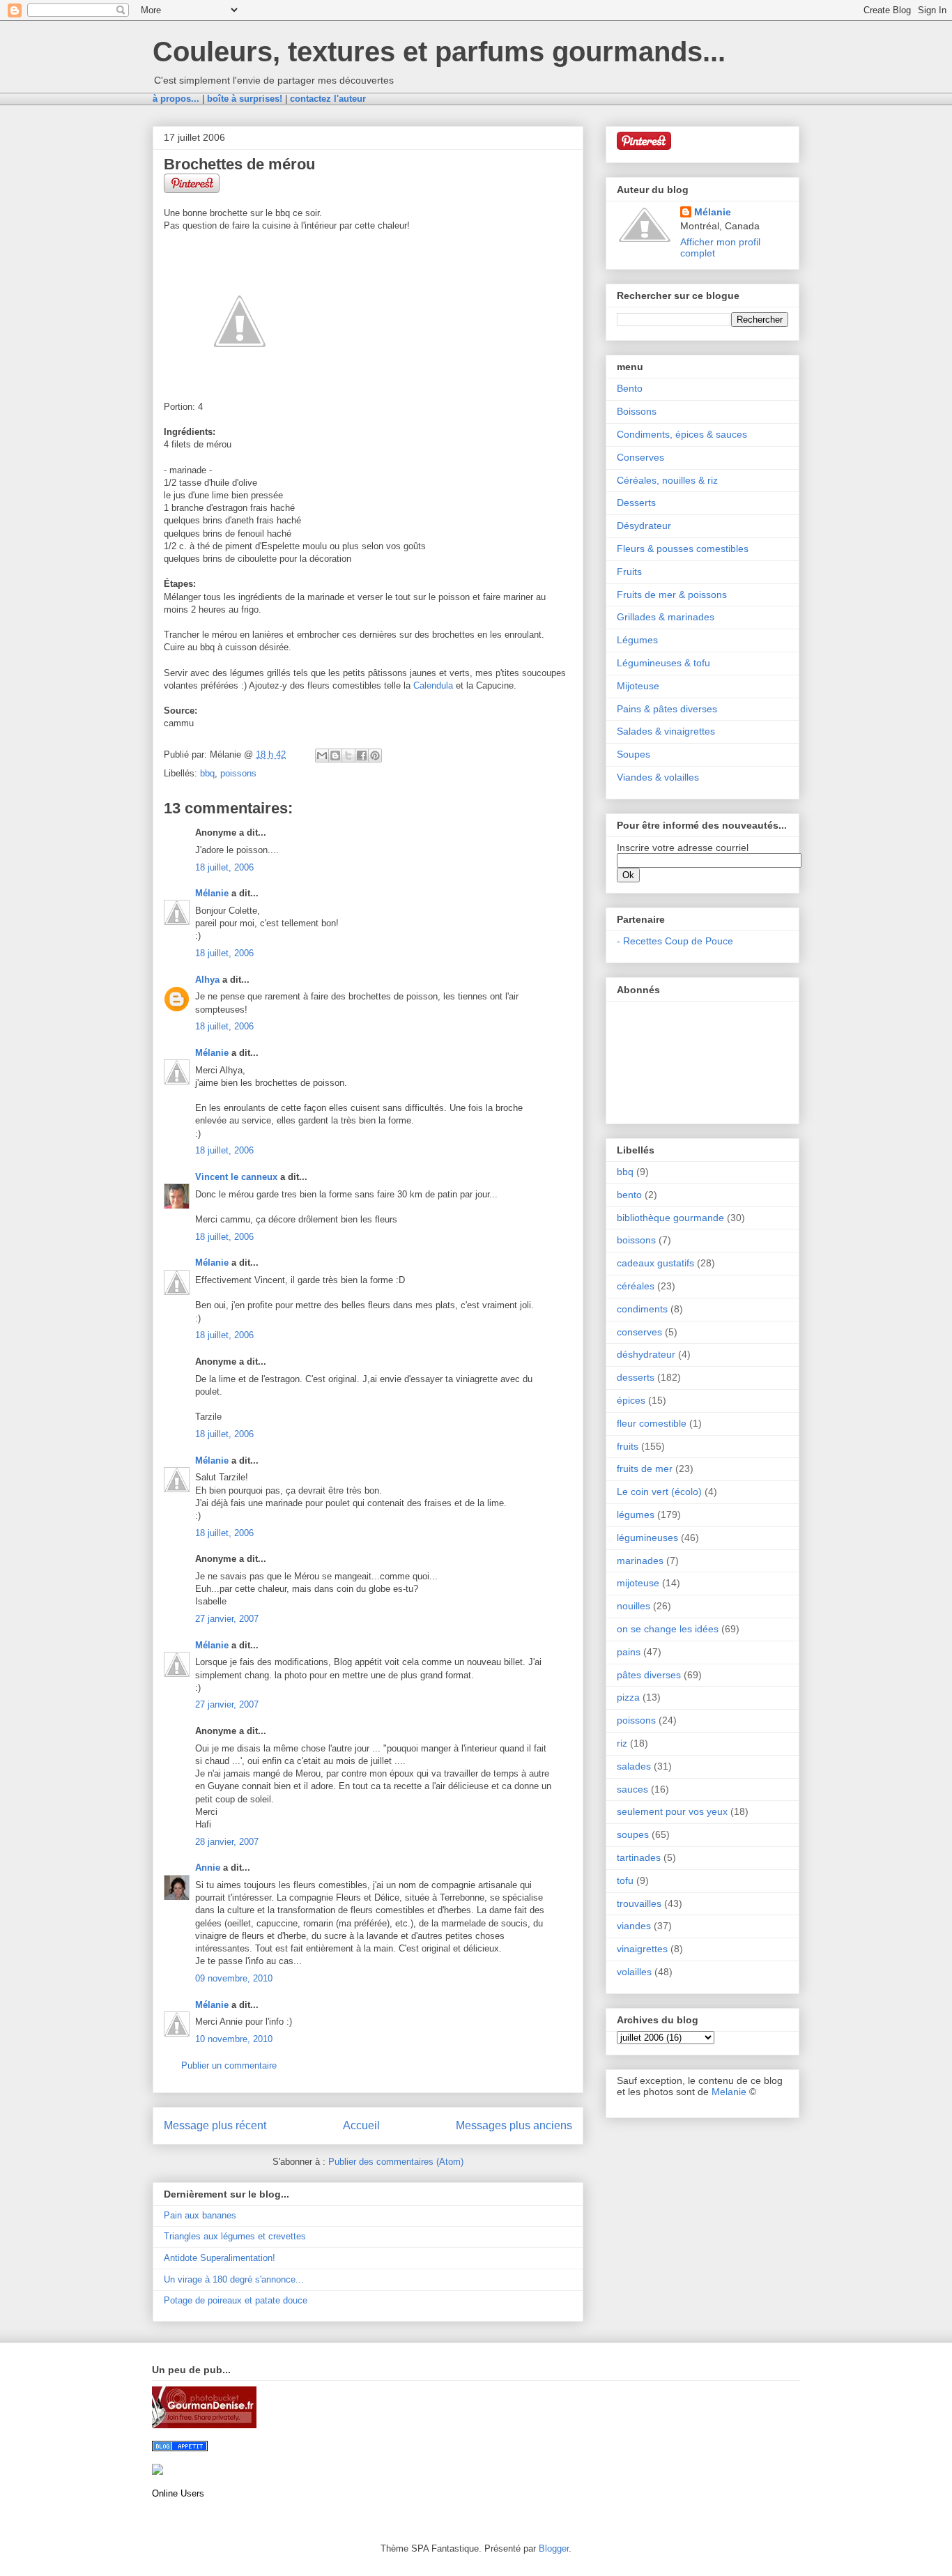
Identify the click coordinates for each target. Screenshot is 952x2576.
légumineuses (647, 1538)
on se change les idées (668, 1629)
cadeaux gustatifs (655, 1263)
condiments (642, 1309)
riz (622, 1743)
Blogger (554, 2548)
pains (629, 1652)
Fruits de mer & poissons (672, 595)
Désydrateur (644, 526)
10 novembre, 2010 (234, 2039)
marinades (640, 1561)
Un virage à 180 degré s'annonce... (234, 2279)
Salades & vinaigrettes (666, 731)
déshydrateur (646, 1354)
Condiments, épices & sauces (682, 434)
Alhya (207, 980)
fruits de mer (645, 1469)
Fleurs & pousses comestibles (683, 549)
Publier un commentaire (229, 2065)
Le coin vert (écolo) (659, 1492)
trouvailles (639, 1903)
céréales (636, 1286)
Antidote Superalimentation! (220, 2258)
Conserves (640, 457)
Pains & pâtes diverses (667, 709)
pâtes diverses (649, 1675)
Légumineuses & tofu (663, 663)
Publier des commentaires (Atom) (396, 2162)
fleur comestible (652, 1423)
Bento (630, 388)
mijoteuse (638, 1583)
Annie (208, 1868)
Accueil (361, 2125)
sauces (632, 1789)
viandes (634, 1926)
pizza (628, 1697)
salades (634, 1766)
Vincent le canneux (236, 1177)
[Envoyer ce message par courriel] (322, 756)
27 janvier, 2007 (227, 1619)
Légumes (637, 640)
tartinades (639, 1857)
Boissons (637, 411)
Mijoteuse (638, 686)
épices (631, 1400)
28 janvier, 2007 (227, 1842)
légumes (636, 1515)
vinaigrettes (642, 1949)
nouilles (634, 1606)
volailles (634, 1972)
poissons (238, 773)
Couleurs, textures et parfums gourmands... (439, 52)
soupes (633, 1834)
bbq (207, 773)
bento (629, 1195)
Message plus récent (215, 2125)
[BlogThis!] (335, 756)
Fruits (629, 572)
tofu (625, 1880)
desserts (636, 1377)
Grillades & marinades (666, 617)
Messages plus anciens (514, 2125)
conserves (639, 1332)
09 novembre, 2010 (234, 1978)
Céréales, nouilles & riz (667, 480)
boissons (636, 1240)
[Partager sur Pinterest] (375, 756)
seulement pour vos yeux (672, 1811)
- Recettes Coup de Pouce (675, 941)
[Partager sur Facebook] (362, 756)
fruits (628, 1446)
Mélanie (212, 893)
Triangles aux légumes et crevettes (235, 2236)
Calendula (433, 685)
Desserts (636, 503)
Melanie (729, 2092)
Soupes (634, 754)
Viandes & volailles (658, 777)
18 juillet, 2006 (224, 867)
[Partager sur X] (348, 756)
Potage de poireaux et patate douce (236, 2300)
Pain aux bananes (200, 2215)
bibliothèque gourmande (670, 1218)
